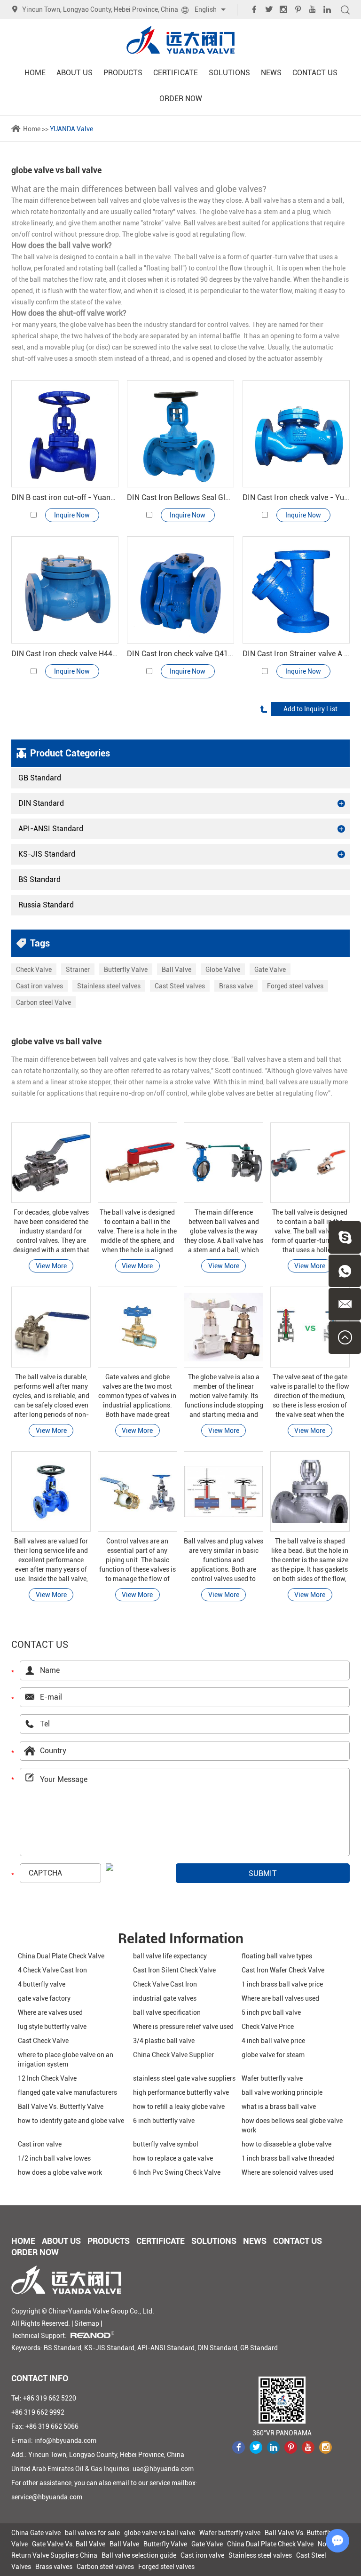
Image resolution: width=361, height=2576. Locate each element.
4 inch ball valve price (273, 2041)
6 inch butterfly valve (164, 2121)
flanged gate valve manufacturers (67, 2092)
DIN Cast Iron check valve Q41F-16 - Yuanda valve (180, 654)
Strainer (78, 970)
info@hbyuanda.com (65, 2441)
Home (35, 73)
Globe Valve (223, 970)
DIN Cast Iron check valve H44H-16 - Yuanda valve (65, 654)
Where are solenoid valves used (287, 2172)
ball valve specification (167, 2012)
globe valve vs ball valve (160, 2533)
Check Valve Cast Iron (165, 1984)
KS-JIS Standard (47, 854)
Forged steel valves (295, 986)
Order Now (181, 99)
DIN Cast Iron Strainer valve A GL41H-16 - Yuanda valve (296, 654)
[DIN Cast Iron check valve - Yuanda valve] (296, 434)
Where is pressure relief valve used (183, 2027)
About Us (75, 73)
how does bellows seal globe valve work (292, 2125)
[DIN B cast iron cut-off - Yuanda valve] (65, 434)
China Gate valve (36, 2533)
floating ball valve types (277, 1956)
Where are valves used (50, 2012)
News (271, 73)
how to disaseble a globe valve (286, 2144)
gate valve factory (44, 1998)
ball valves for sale (92, 2533)
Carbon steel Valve (43, 1002)
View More (51, 1266)
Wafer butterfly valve (272, 2078)
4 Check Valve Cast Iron (52, 1970)
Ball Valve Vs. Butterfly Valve (61, 2107)
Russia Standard (46, 905)
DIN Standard (41, 803)
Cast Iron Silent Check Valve (174, 1970)
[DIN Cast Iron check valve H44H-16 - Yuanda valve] (65, 590)
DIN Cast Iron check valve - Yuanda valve (296, 497)
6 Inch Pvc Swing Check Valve (177, 2172)
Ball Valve (177, 970)
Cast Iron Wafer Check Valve (283, 1970)
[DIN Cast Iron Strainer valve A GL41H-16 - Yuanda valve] (296, 590)
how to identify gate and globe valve (71, 2121)
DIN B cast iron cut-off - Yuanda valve (65, 497)
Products (123, 73)
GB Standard (40, 778)
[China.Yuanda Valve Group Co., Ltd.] (180, 40)
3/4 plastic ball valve (164, 2041)
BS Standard (39, 879)
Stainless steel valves (109, 986)
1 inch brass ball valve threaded (288, 2158)
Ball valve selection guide (139, 2555)
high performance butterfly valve (181, 2092)
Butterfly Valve (126, 970)
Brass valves (54, 2567)
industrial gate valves (165, 1998)
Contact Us (315, 73)
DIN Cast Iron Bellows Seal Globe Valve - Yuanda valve (180, 497)
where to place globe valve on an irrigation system (66, 2059)
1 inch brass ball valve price (282, 1984)
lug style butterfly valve (52, 2027)
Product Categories (70, 753)
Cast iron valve (40, 2144)
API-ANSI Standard (51, 829)
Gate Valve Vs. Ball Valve (69, 2544)
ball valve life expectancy (170, 1956)
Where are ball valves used (280, 1998)
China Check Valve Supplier (173, 2055)
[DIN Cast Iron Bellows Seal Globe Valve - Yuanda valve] (180, 434)
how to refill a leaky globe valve (179, 2107)
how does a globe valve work (60, 2172)
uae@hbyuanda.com (163, 2469)
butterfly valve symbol (166, 2144)
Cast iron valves (39, 986)
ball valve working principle (282, 2092)
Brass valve (236, 986)
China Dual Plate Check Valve (61, 1956)
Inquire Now (72, 515)
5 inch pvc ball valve (271, 2012)
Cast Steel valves (180, 986)
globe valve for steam (273, 2055)
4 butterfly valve (42, 1984)
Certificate (176, 73)
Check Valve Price (268, 2027)
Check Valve (34, 970)
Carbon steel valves (105, 2567)
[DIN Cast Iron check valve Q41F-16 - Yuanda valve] (180, 590)
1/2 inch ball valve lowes (54, 2158)
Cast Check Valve (43, 2041)
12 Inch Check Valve (47, 2078)
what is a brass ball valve (279, 2107)
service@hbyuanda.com (47, 2497)
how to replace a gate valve (173, 2158)
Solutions (229, 73)
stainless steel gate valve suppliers (184, 2078)
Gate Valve (270, 970)
